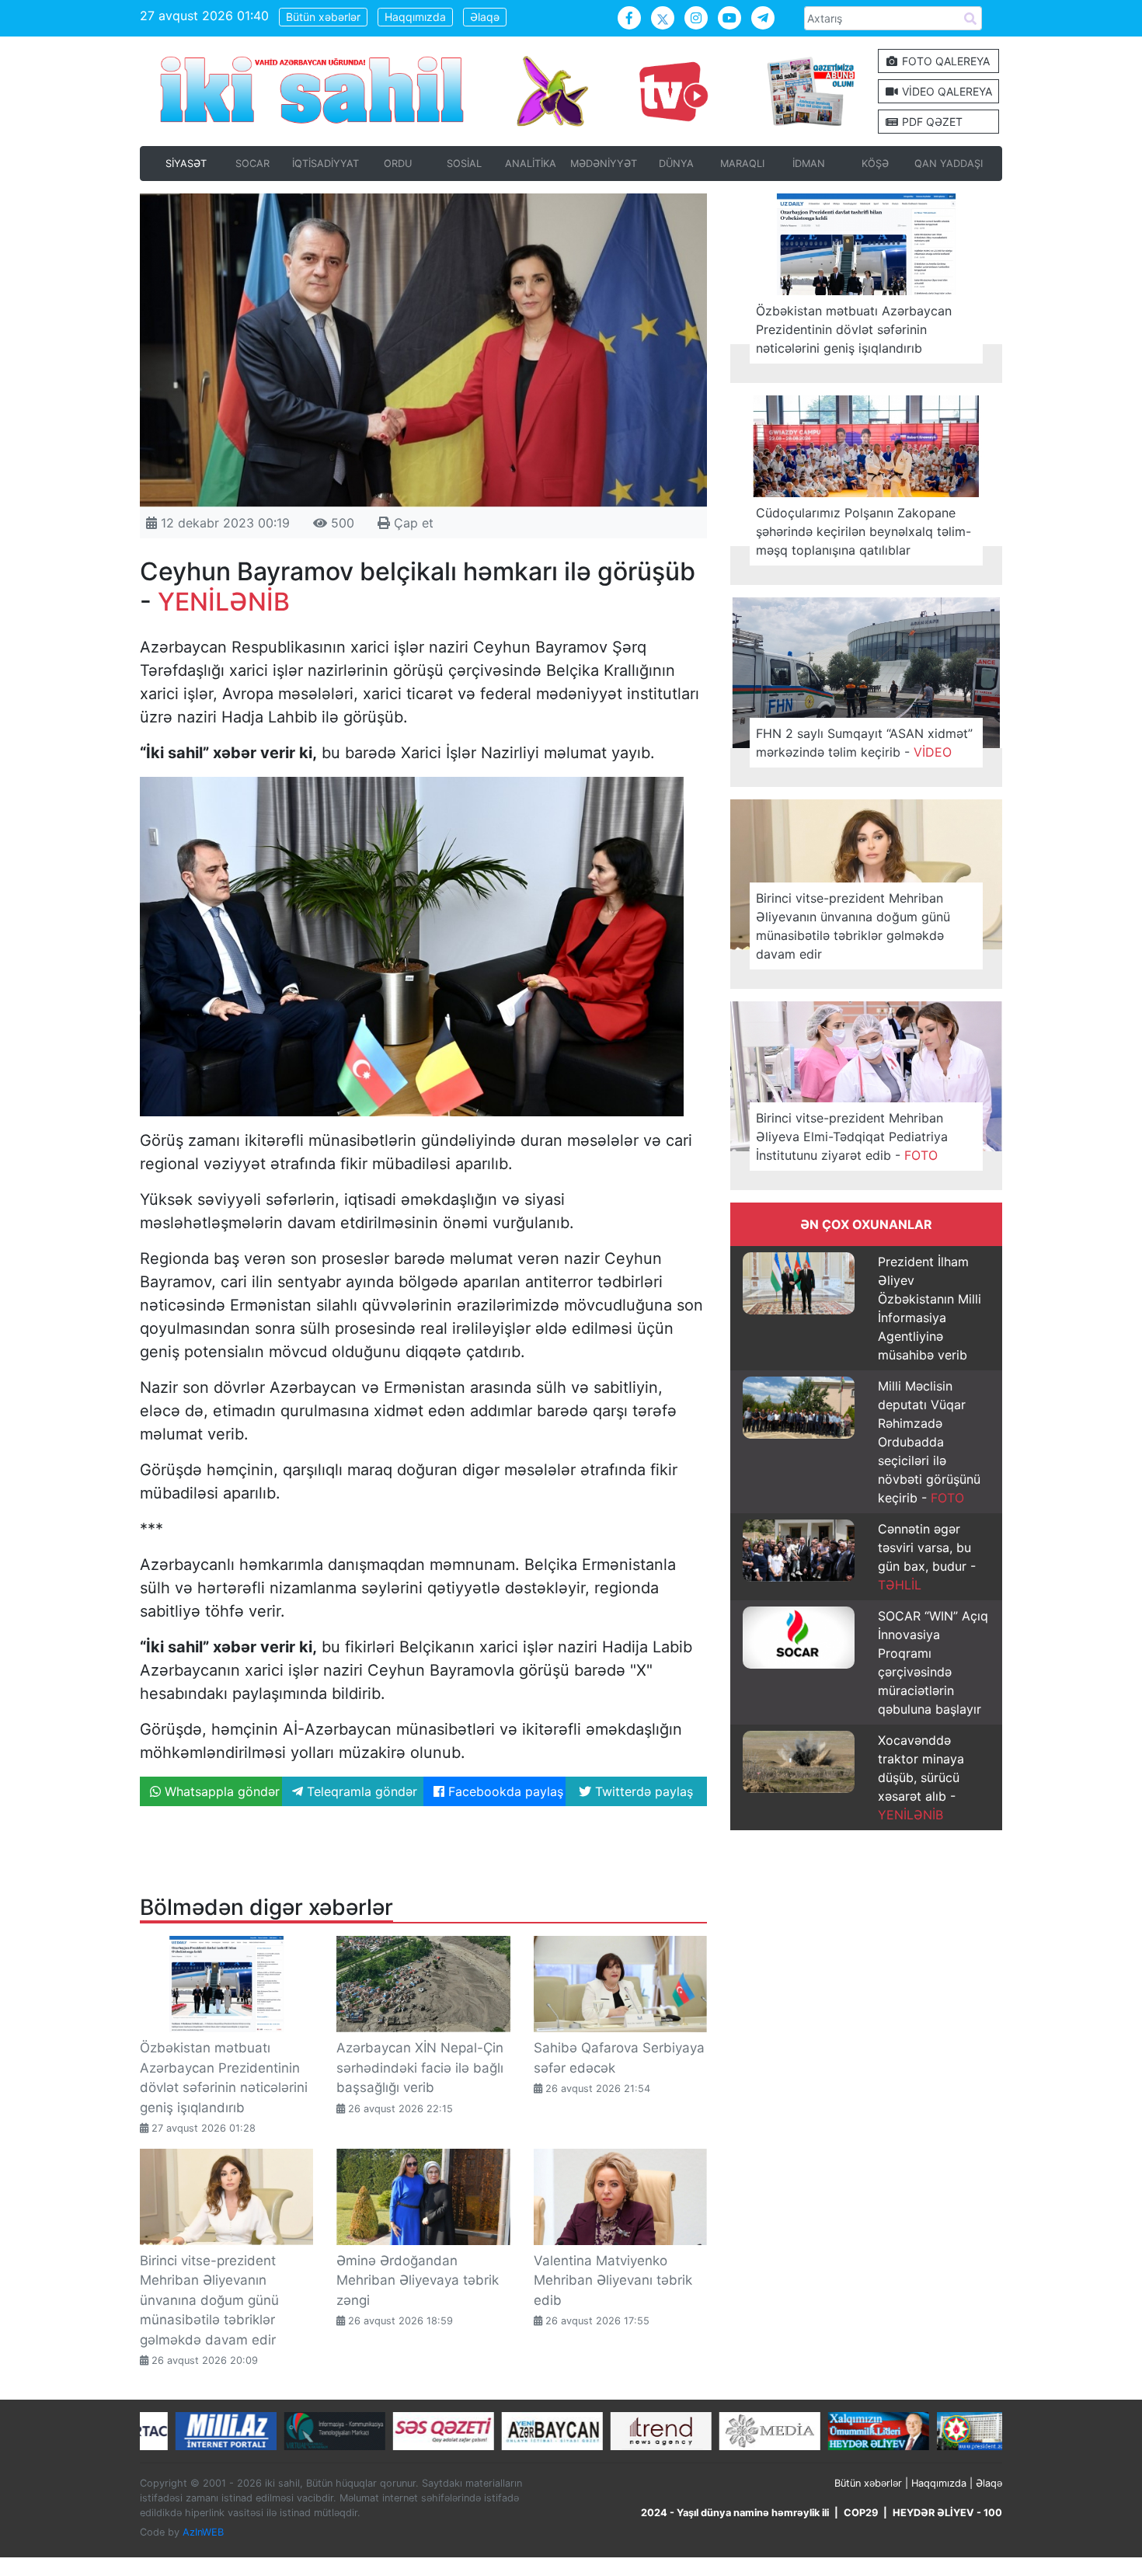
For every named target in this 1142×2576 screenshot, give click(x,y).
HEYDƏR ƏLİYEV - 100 (947, 2513)
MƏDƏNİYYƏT (604, 164)
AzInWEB (203, 2532)
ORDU (398, 164)
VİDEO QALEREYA (945, 91)
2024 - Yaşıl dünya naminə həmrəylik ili (735, 2513)
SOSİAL (464, 164)
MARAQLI (742, 164)
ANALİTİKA (531, 164)
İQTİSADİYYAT (326, 164)
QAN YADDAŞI (949, 164)
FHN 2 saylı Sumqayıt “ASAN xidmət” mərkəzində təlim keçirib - (864, 743)
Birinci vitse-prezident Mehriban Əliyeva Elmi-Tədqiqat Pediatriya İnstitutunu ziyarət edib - (852, 1137)
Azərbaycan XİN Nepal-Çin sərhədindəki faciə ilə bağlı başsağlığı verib (420, 2068)
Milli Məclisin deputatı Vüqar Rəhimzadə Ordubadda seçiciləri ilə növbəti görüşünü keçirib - (929, 1442)
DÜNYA (676, 164)
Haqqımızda (415, 17)
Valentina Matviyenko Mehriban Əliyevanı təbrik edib (613, 2280)
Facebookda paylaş (504, 1791)
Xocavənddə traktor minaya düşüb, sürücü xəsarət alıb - (921, 1777)
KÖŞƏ (875, 164)
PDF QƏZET (931, 122)
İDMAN (809, 164)
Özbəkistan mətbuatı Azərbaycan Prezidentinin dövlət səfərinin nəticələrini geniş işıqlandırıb (854, 329)
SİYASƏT (186, 164)
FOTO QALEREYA (944, 61)
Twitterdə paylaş (642, 1791)
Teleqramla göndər (360, 1791)
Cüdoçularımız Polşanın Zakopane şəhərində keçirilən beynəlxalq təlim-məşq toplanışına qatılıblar (863, 531)
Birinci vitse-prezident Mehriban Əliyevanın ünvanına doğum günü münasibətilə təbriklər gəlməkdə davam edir (209, 2300)
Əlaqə (485, 17)
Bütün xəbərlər (323, 17)
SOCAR (252, 164)
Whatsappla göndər (220, 1791)
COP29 (861, 2513)
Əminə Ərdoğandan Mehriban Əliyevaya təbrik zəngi (418, 2280)
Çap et (412, 523)
